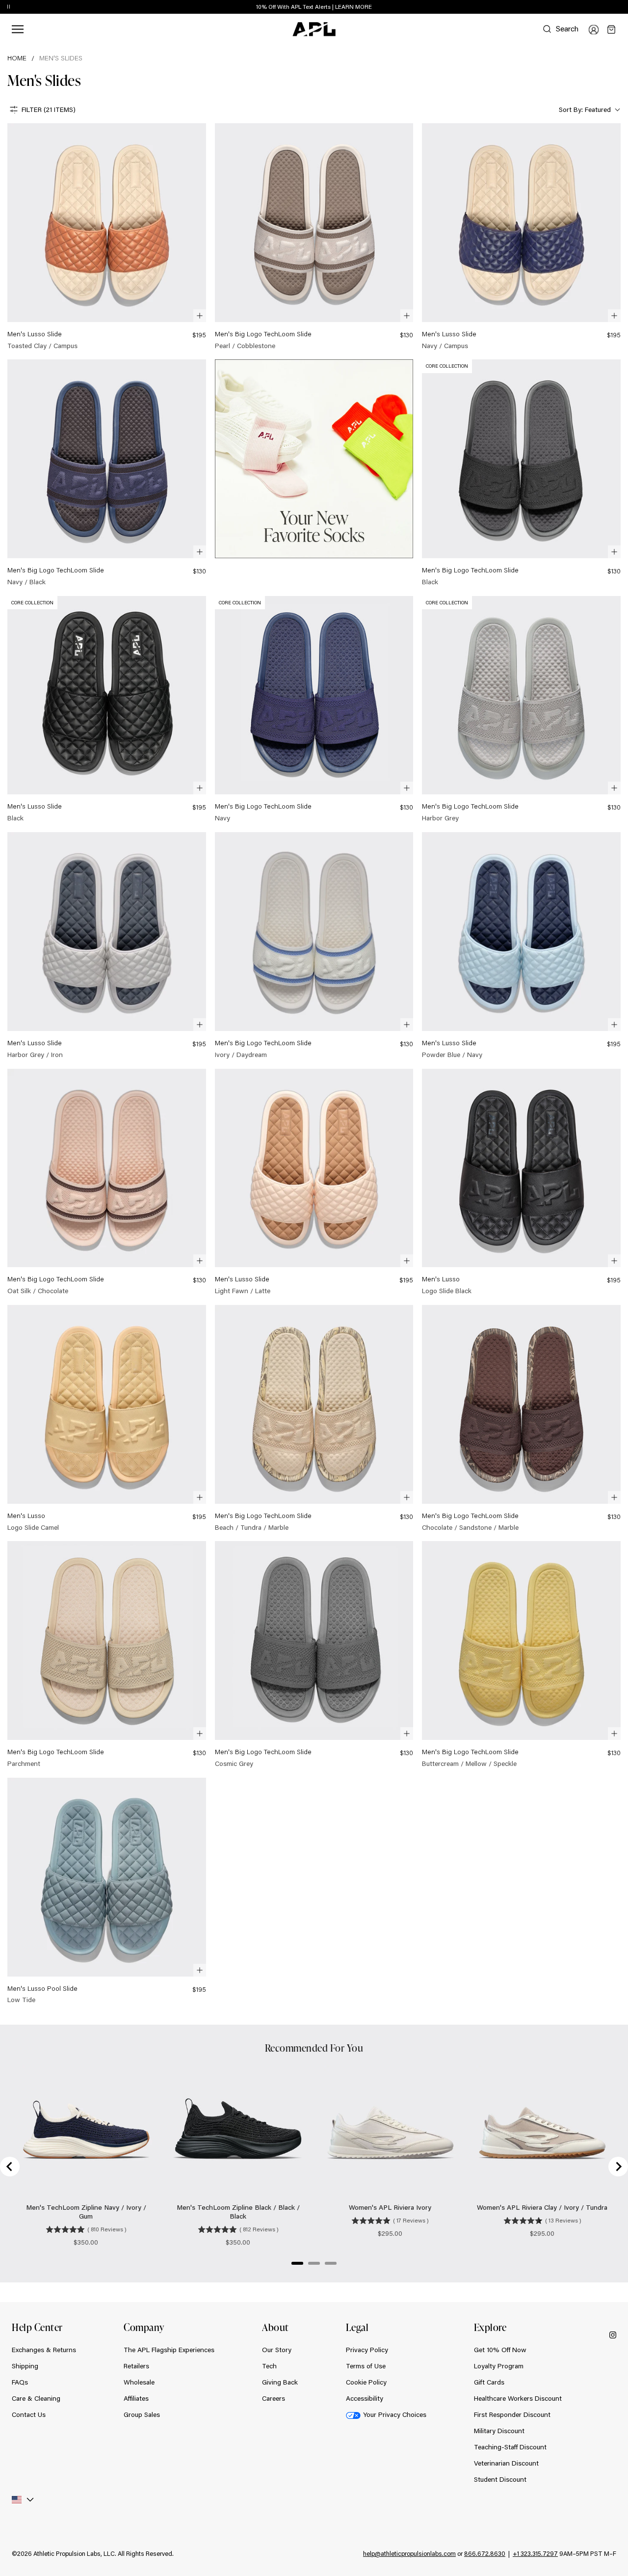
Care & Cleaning (36, 2398)
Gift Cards (489, 2382)
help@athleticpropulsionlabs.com (409, 2553)
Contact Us (29, 2414)
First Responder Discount (512, 2414)
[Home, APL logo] (314, 29)
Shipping (25, 2366)
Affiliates (136, 2398)
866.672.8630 (485, 2553)
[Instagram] (613, 2334)
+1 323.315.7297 (535, 2553)
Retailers (136, 2366)
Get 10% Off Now (500, 2350)
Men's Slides (61, 58)
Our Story (277, 2350)
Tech (269, 2366)
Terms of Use (366, 2366)
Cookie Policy (366, 2382)
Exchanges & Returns (44, 2350)
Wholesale (139, 2382)
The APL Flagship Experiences (169, 2350)
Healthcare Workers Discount (518, 2398)
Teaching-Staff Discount (510, 2447)
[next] (623, 7)
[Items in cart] (611, 29)
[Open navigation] (18, 29)
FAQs (20, 2382)
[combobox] (589, 110)
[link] (107, 237)
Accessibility (365, 2398)
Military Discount (499, 2431)
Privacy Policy (367, 2350)
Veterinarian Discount (506, 2463)
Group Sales (142, 2414)
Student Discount (500, 2479)
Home (17, 58)
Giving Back (280, 2382)
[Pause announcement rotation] (9, 7)
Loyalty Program (499, 2366)
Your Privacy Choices (395, 2414)
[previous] (599, 7)
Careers (274, 2398)
